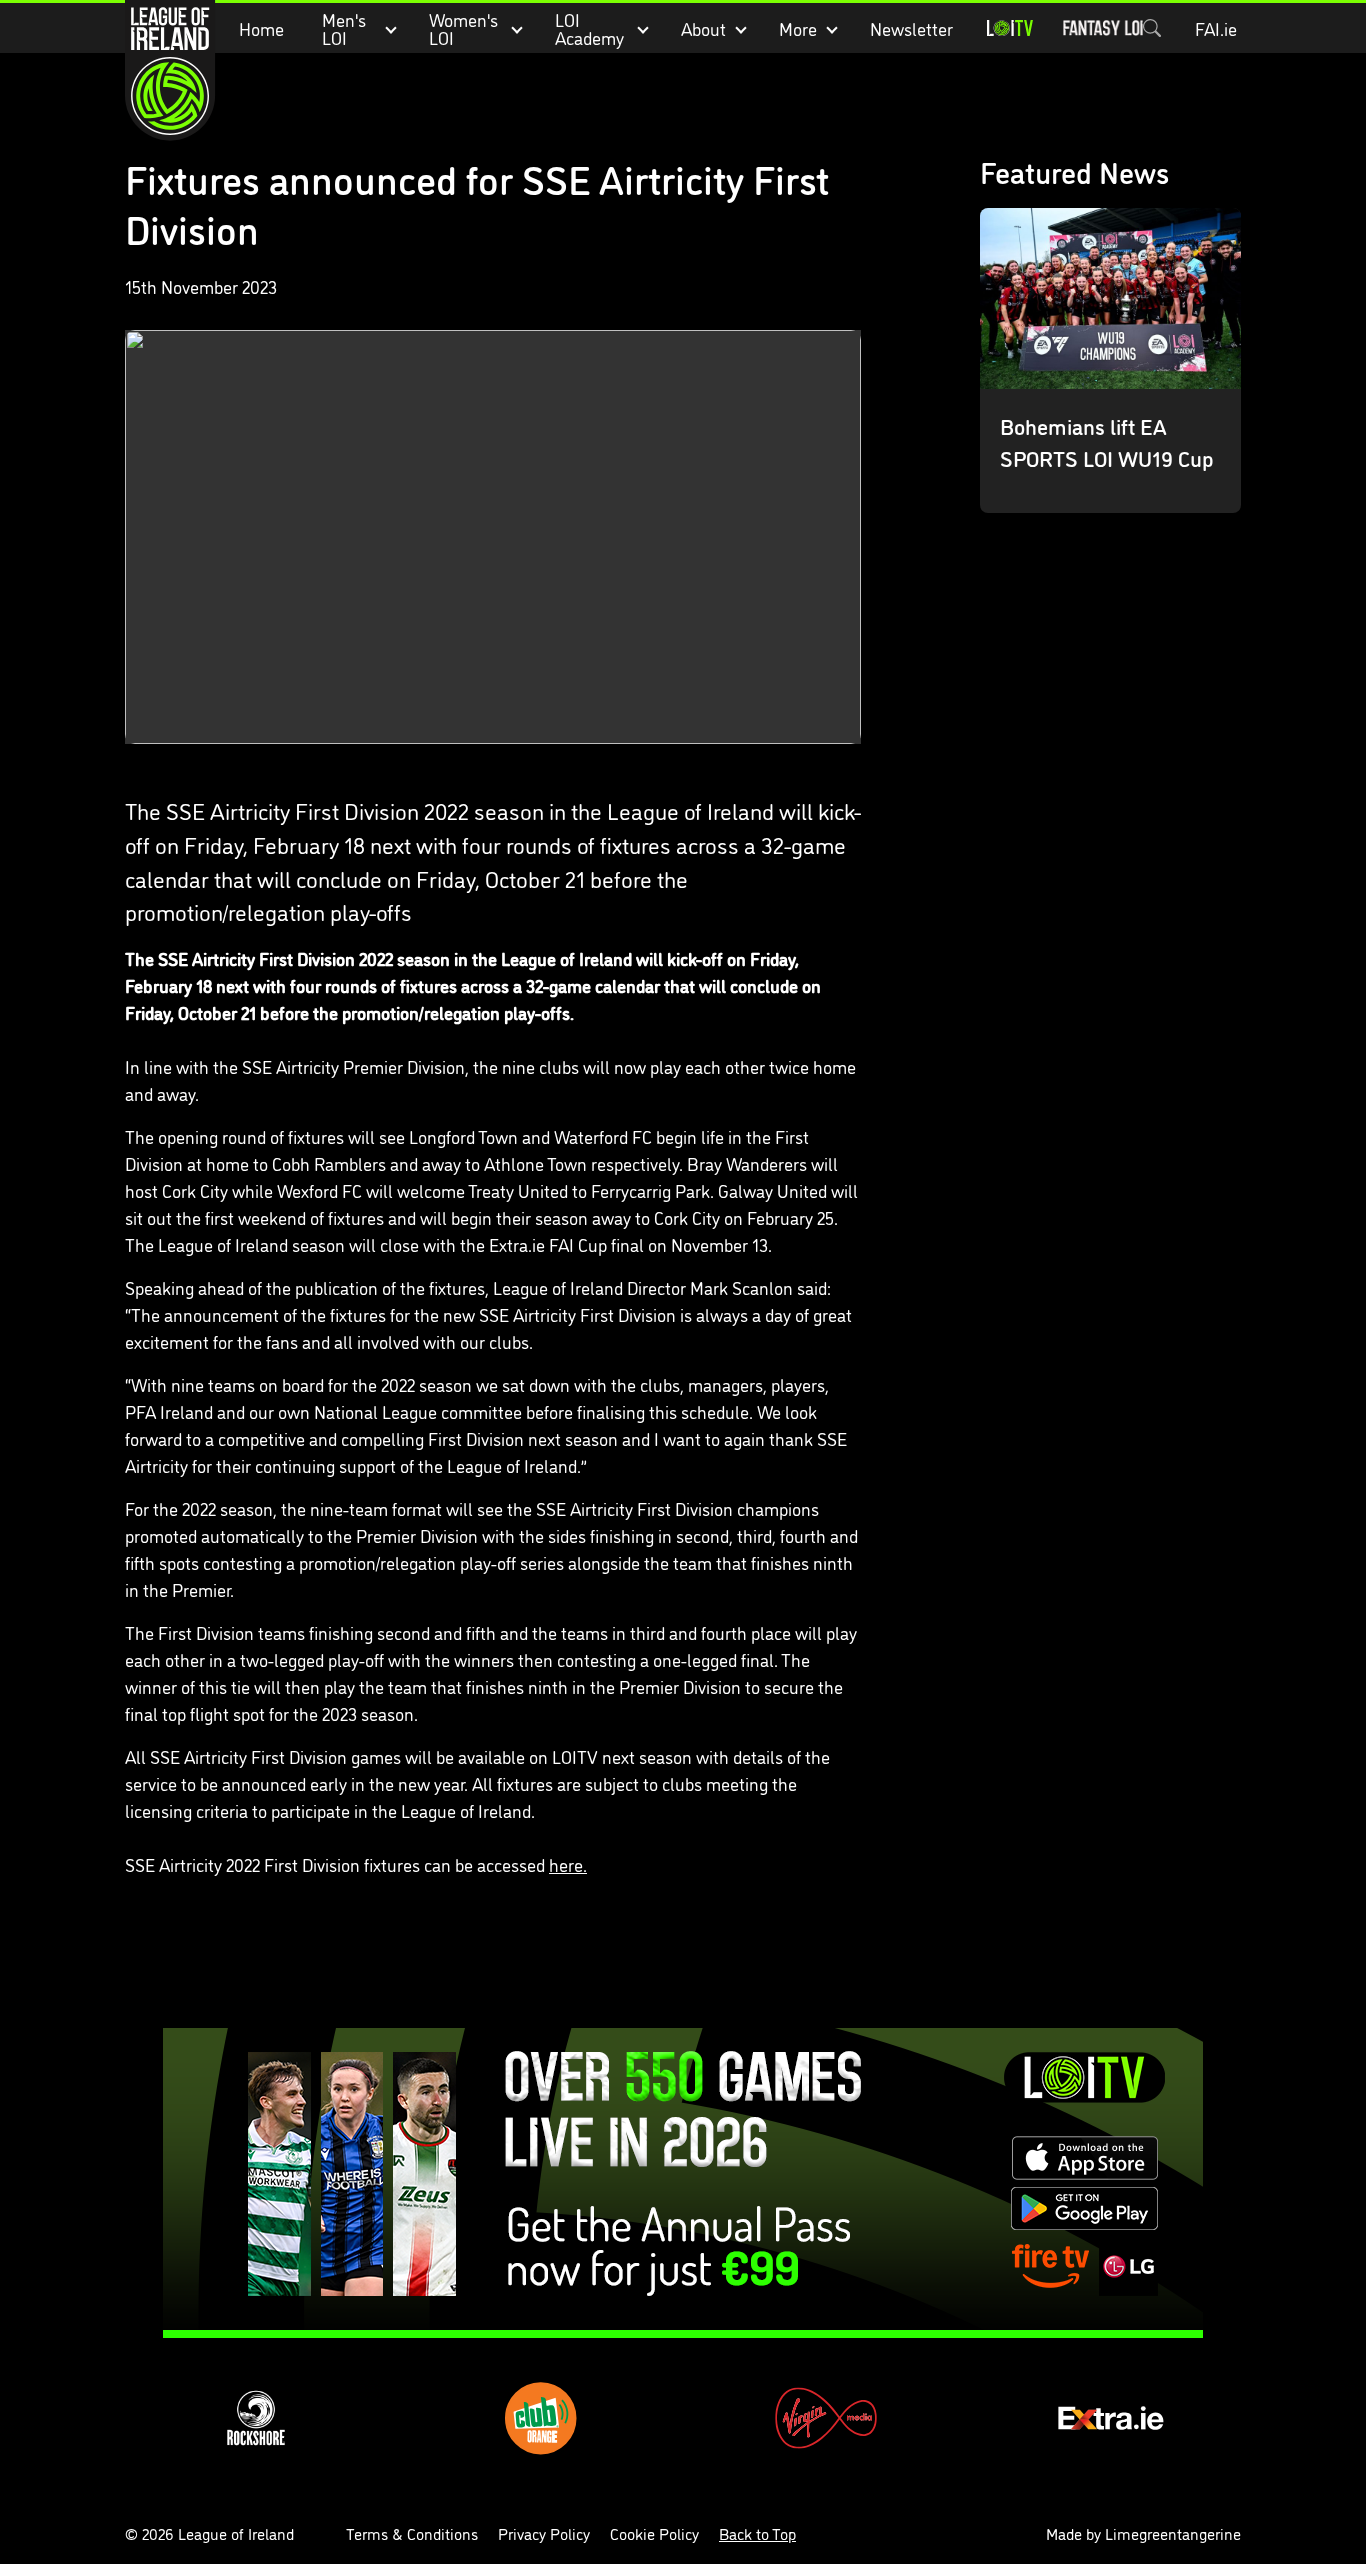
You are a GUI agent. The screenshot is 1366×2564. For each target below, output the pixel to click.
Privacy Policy (544, 2533)
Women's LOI (463, 28)
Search (1152, 28)
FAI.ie (1216, 28)
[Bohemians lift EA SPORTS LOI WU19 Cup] (1110, 360)
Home (261, 28)
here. (568, 1864)
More (798, 28)
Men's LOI (344, 28)
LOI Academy (589, 28)
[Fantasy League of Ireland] (1103, 28)
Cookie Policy (654, 2533)
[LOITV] (1010, 28)
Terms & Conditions (412, 2533)
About (703, 28)
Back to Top (757, 2533)
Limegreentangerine (1173, 2533)
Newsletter (911, 28)
